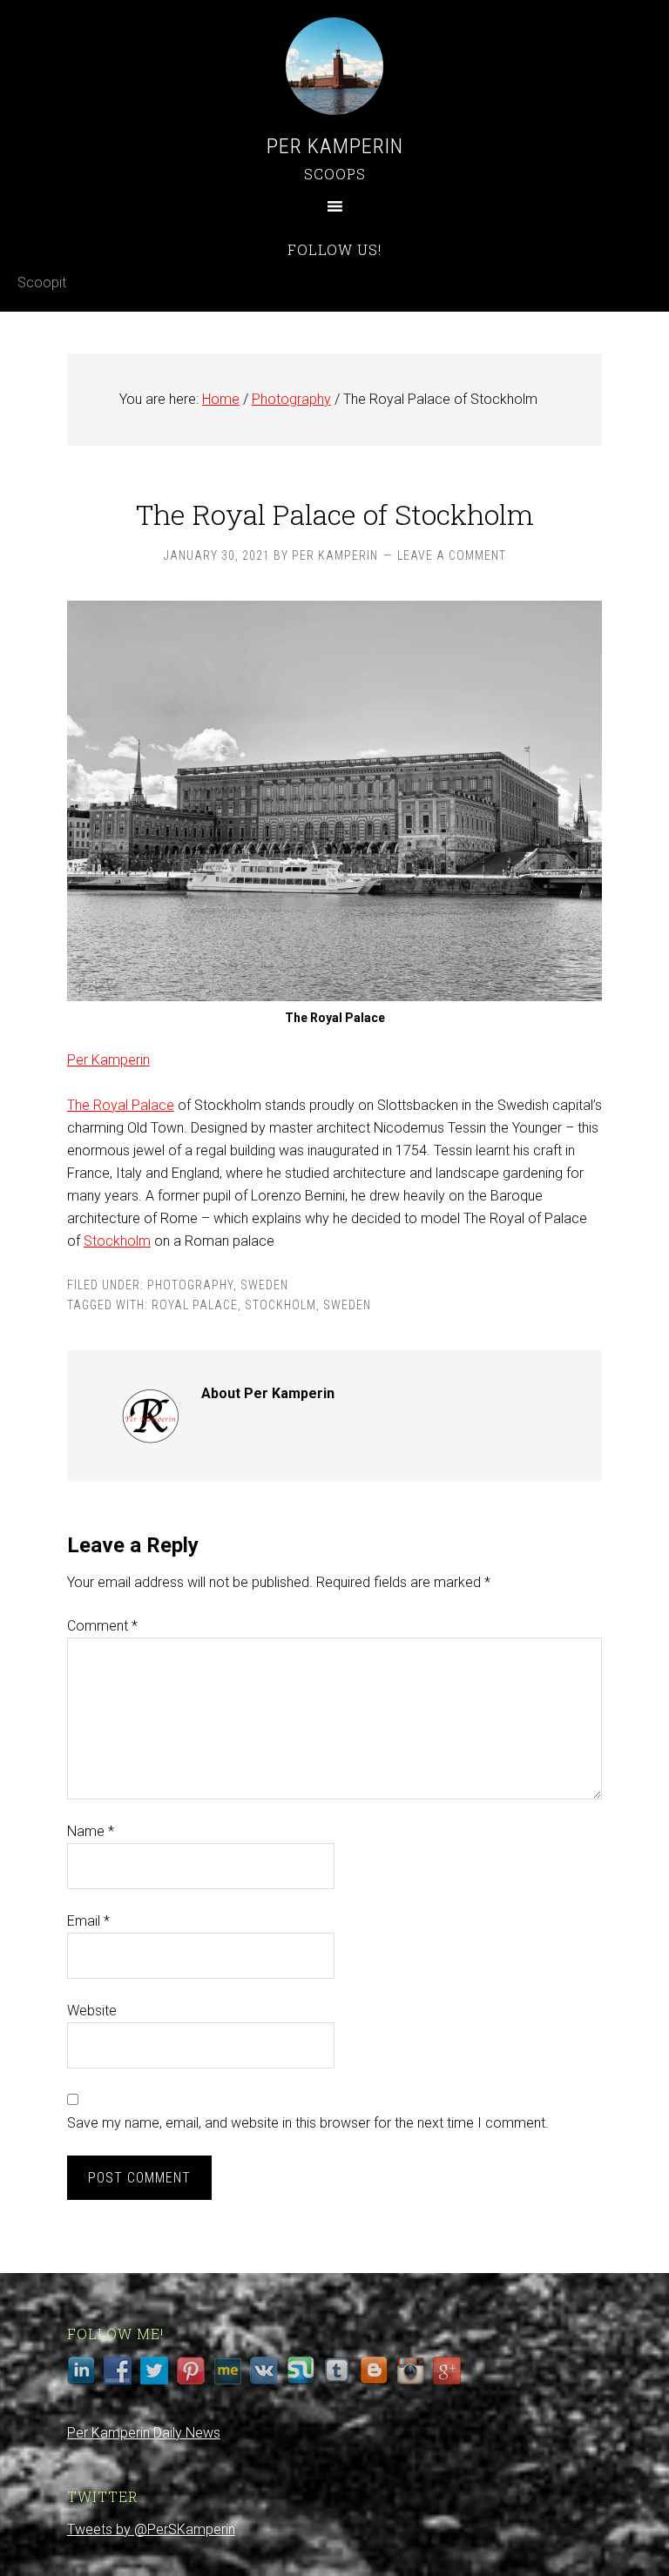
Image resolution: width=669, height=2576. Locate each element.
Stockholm (117, 1241)
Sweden (264, 1285)
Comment (102, 1626)
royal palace (195, 1305)
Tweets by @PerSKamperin (151, 2529)
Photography (190, 1285)
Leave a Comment (452, 555)
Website (92, 2011)
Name (91, 1831)
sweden (347, 1305)
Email (88, 1921)
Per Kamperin (335, 146)
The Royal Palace (121, 1105)
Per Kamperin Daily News (144, 2433)
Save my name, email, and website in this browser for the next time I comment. (308, 2123)
